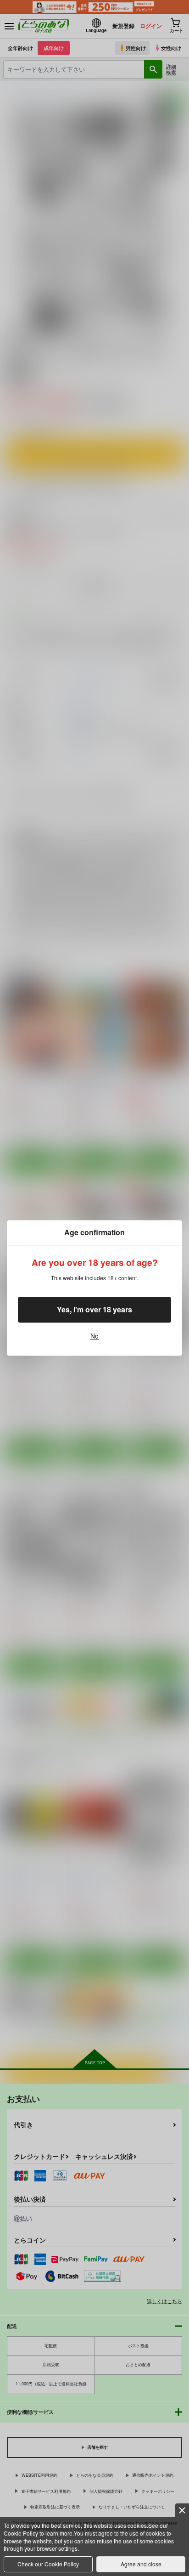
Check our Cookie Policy (48, 2564)
